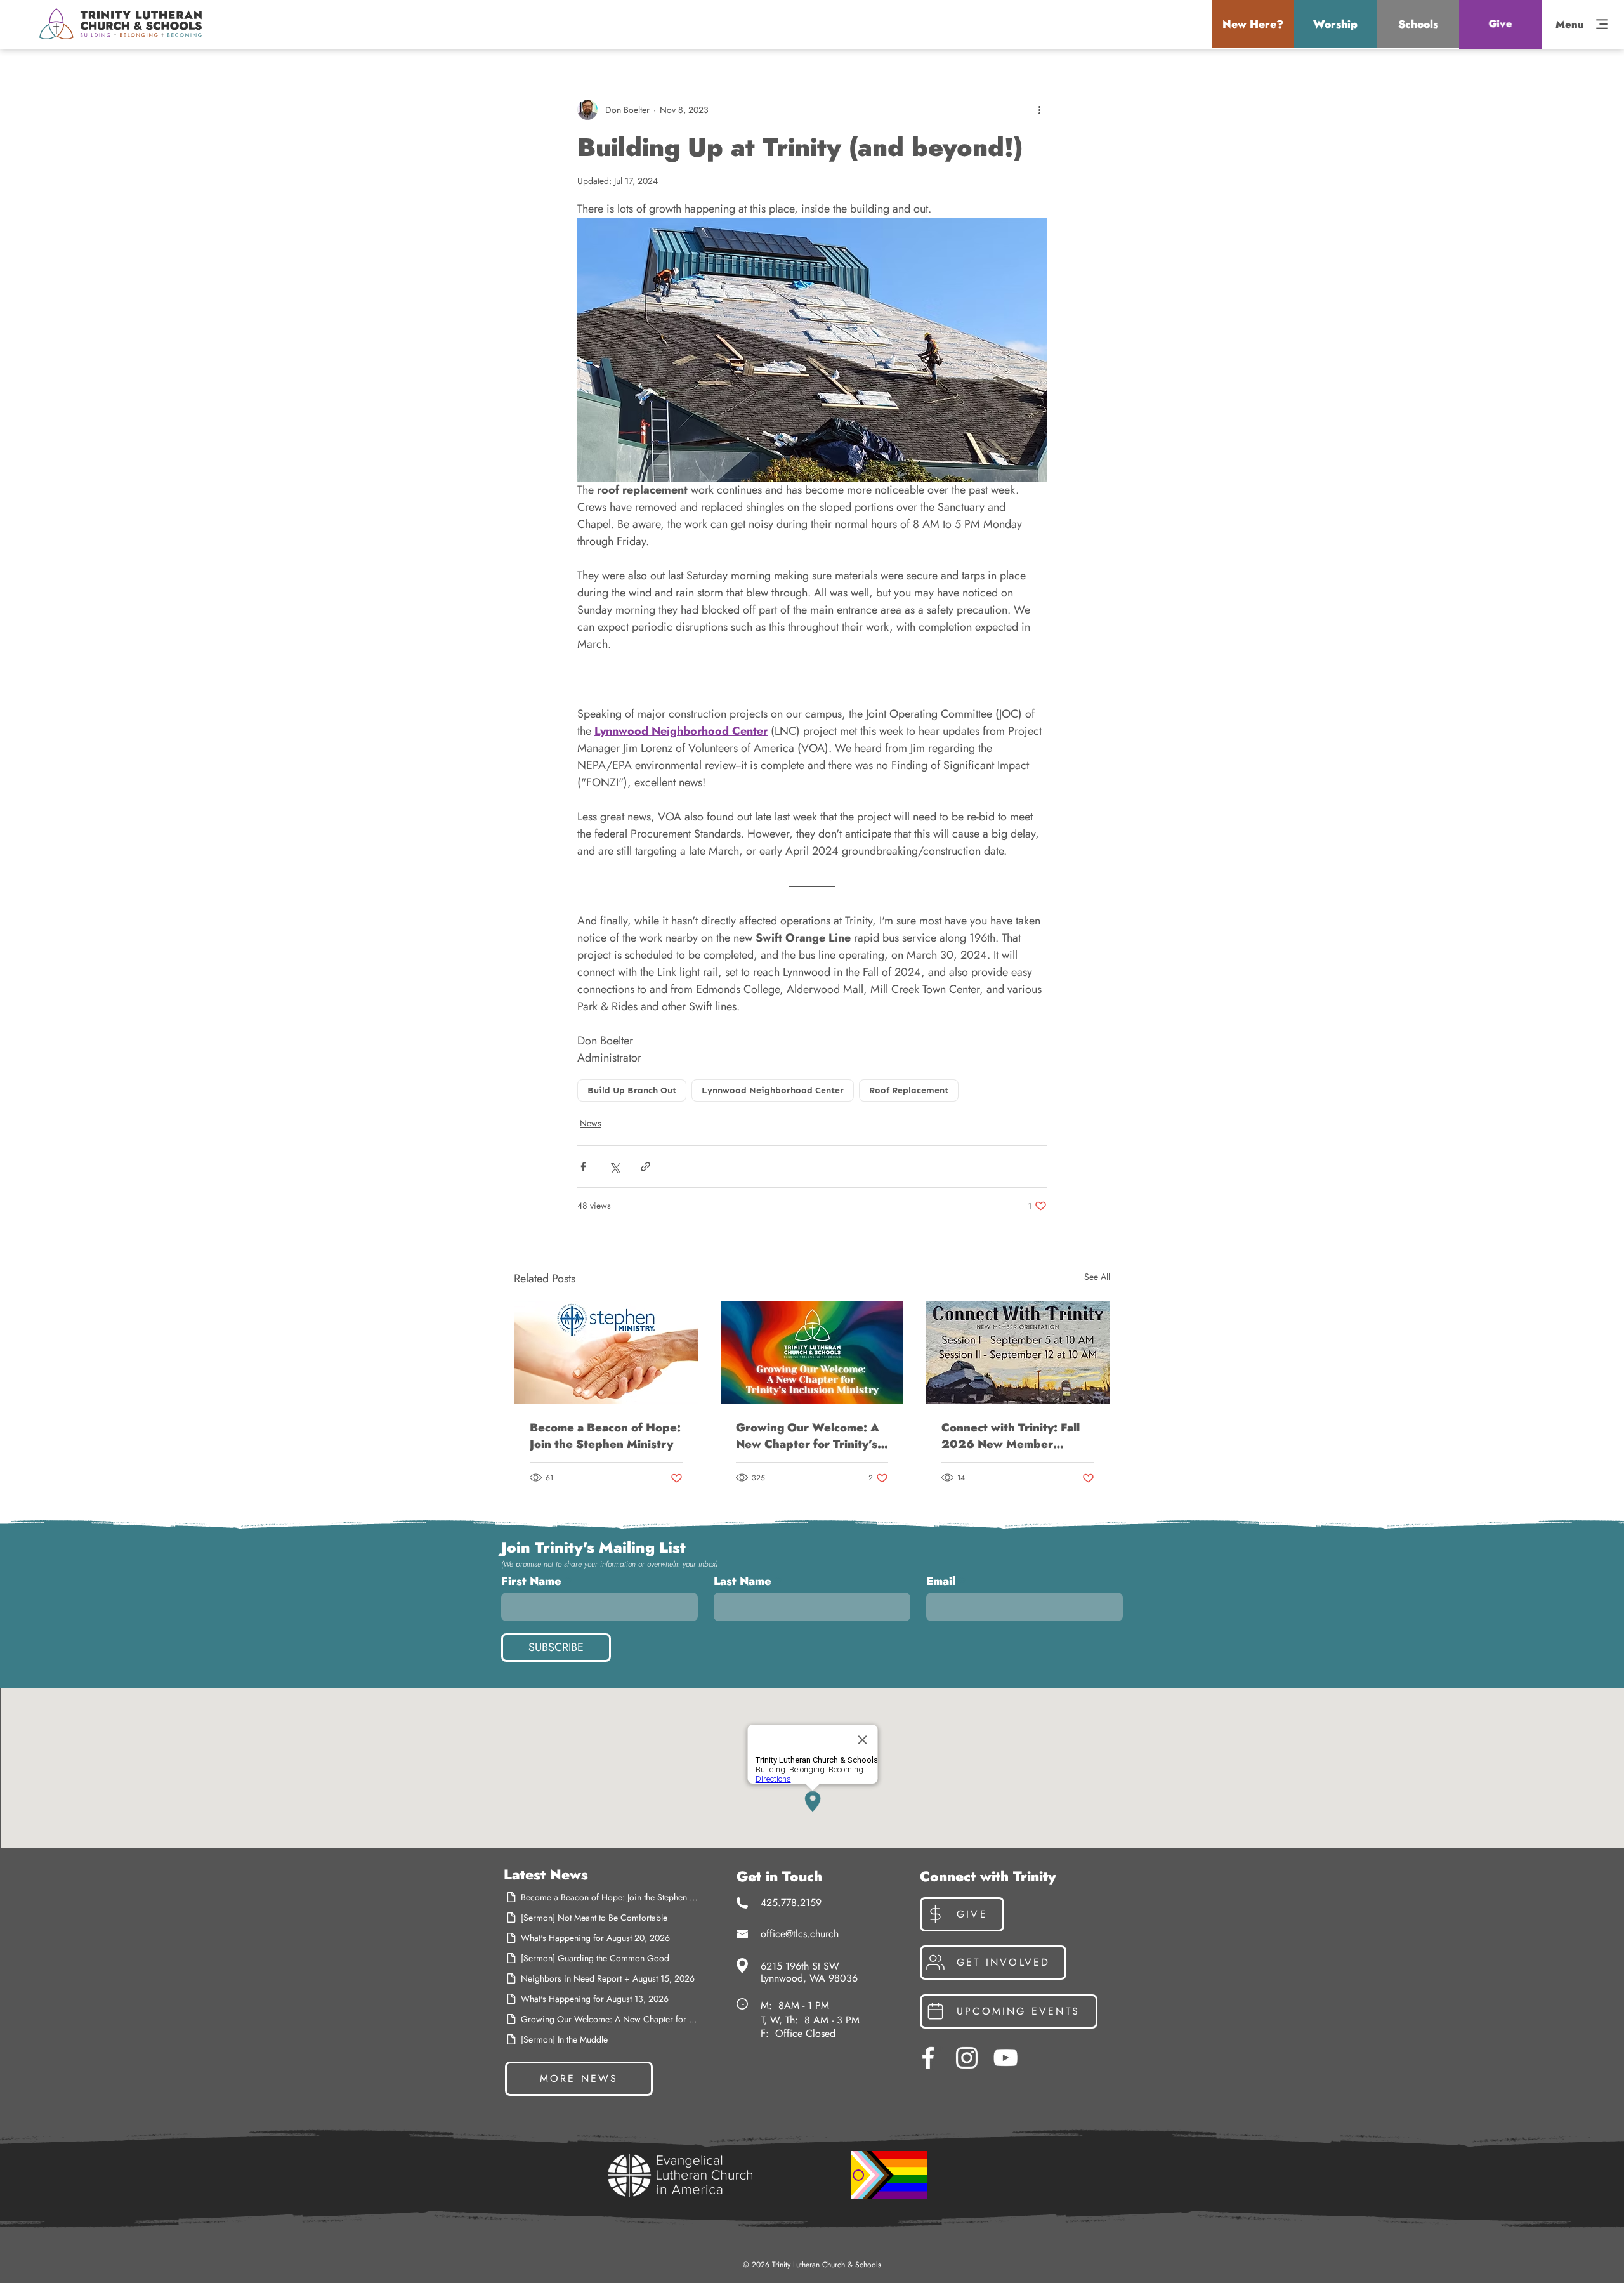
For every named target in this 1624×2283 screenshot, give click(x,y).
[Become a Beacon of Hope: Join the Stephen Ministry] (606, 1352)
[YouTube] (1005, 2058)
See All (1097, 1277)
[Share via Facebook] (583, 1167)
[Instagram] (967, 2058)
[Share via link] (645, 1167)
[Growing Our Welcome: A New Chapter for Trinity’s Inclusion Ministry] (812, 1352)
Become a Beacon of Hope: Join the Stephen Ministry (605, 1436)
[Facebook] (928, 2058)
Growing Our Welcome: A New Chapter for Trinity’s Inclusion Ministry (808, 1436)
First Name (531, 1581)
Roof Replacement (909, 1090)
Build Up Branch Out (632, 1090)
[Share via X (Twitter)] (614, 1167)
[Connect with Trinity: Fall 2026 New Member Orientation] (1018, 1352)
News (591, 1123)
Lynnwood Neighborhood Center (773, 1090)
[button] (1253, 24)
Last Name (743, 1581)
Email (941, 1581)
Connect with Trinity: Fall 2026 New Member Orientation (1011, 1436)
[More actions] (1039, 110)
